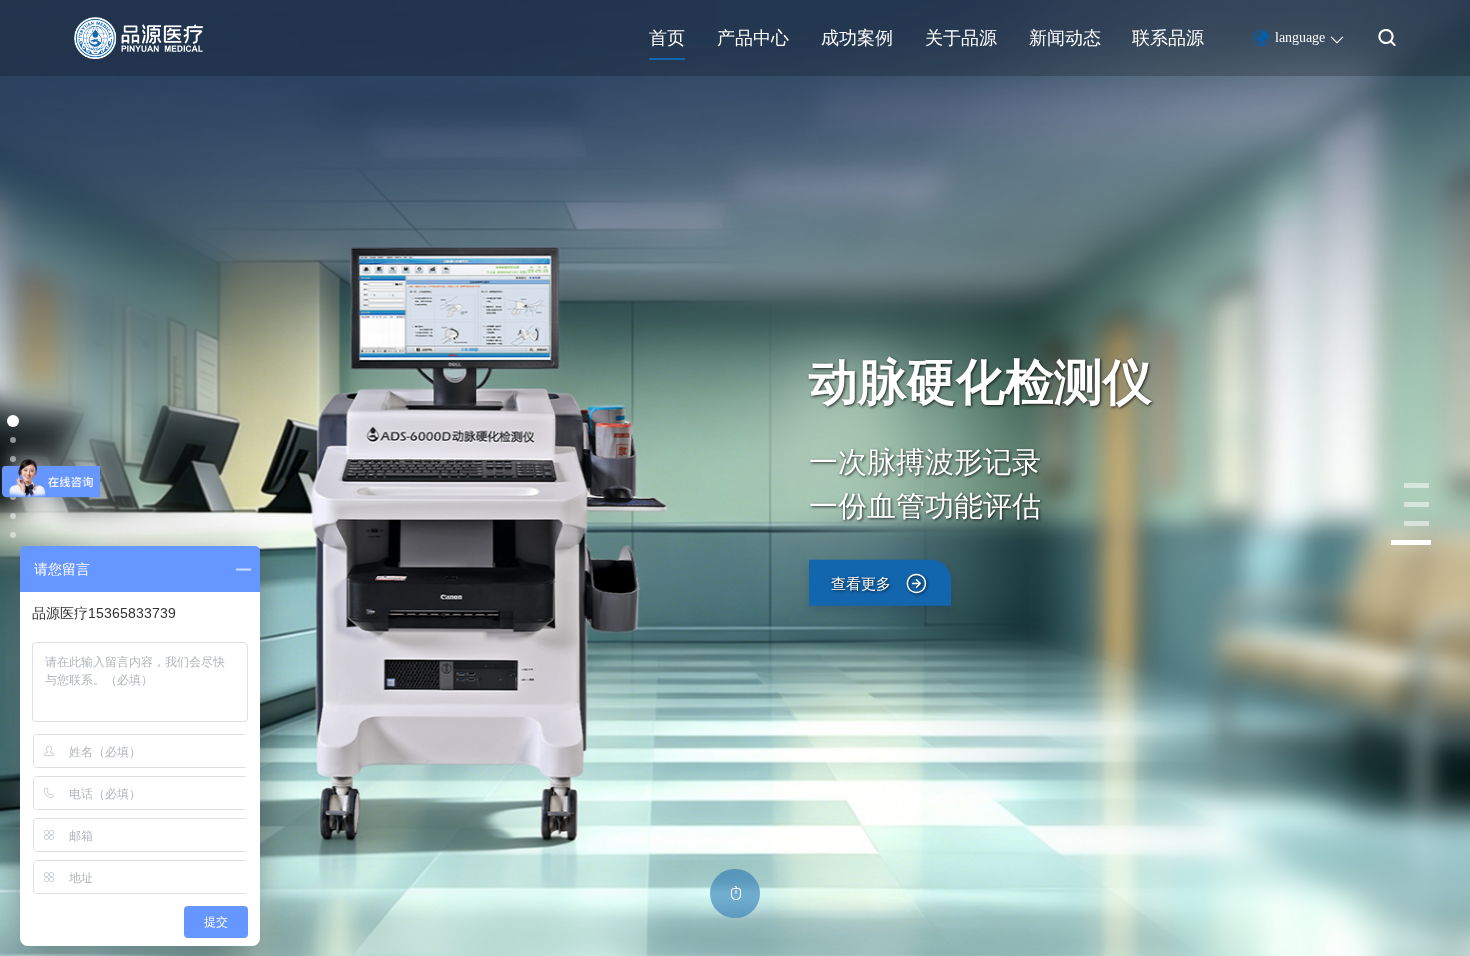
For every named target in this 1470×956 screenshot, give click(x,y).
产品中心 (753, 38)
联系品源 (1168, 38)
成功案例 (857, 38)
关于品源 (961, 38)
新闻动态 (1065, 38)
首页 (667, 38)
